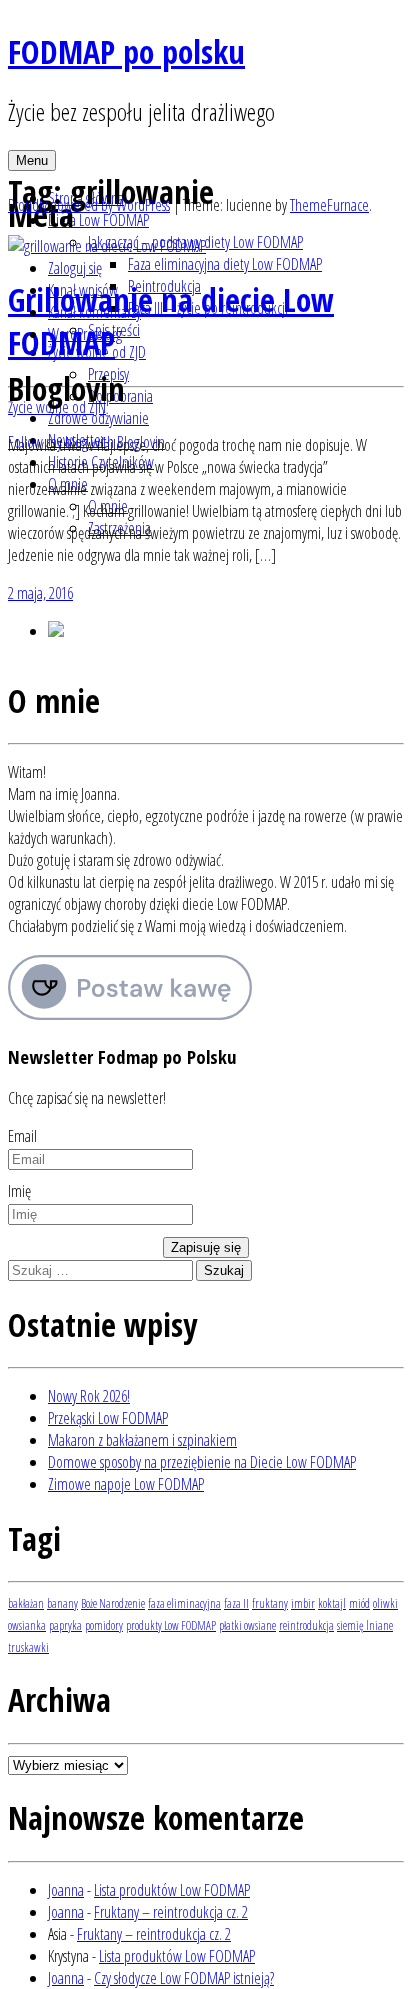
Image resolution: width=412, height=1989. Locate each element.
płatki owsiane (247, 1625)
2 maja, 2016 (40, 593)
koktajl (332, 1603)
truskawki (28, 1647)
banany (62, 1603)
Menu (32, 160)
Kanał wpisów (83, 290)
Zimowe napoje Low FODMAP (126, 1484)
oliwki (385, 1603)
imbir (303, 1603)
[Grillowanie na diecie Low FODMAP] (107, 246)
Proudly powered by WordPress (89, 205)
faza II (236, 1603)
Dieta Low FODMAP (98, 220)
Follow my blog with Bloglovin (86, 442)
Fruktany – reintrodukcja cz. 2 (171, 1912)
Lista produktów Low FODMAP (172, 1890)
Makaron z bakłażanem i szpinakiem (142, 1440)
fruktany (270, 1603)
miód (359, 1603)
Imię (19, 1191)
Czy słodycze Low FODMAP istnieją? (184, 1978)
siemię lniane (365, 1625)
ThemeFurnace (329, 205)
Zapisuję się (206, 1247)
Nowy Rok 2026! (89, 1396)
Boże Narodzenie (113, 1603)
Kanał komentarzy (94, 312)
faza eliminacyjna (184, 1603)
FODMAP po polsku (126, 51)
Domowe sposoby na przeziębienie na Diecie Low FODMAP (202, 1462)
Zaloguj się (75, 268)
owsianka (27, 1625)
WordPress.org (85, 334)
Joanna (66, 1890)
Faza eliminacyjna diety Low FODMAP (225, 264)
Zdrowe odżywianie (98, 418)
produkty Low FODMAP (171, 1625)
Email (22, 1136)
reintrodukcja (306, 1625)
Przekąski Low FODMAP (108, 1418)
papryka (65, 1625)
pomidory (104, 1625)
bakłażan (26, 1603)
